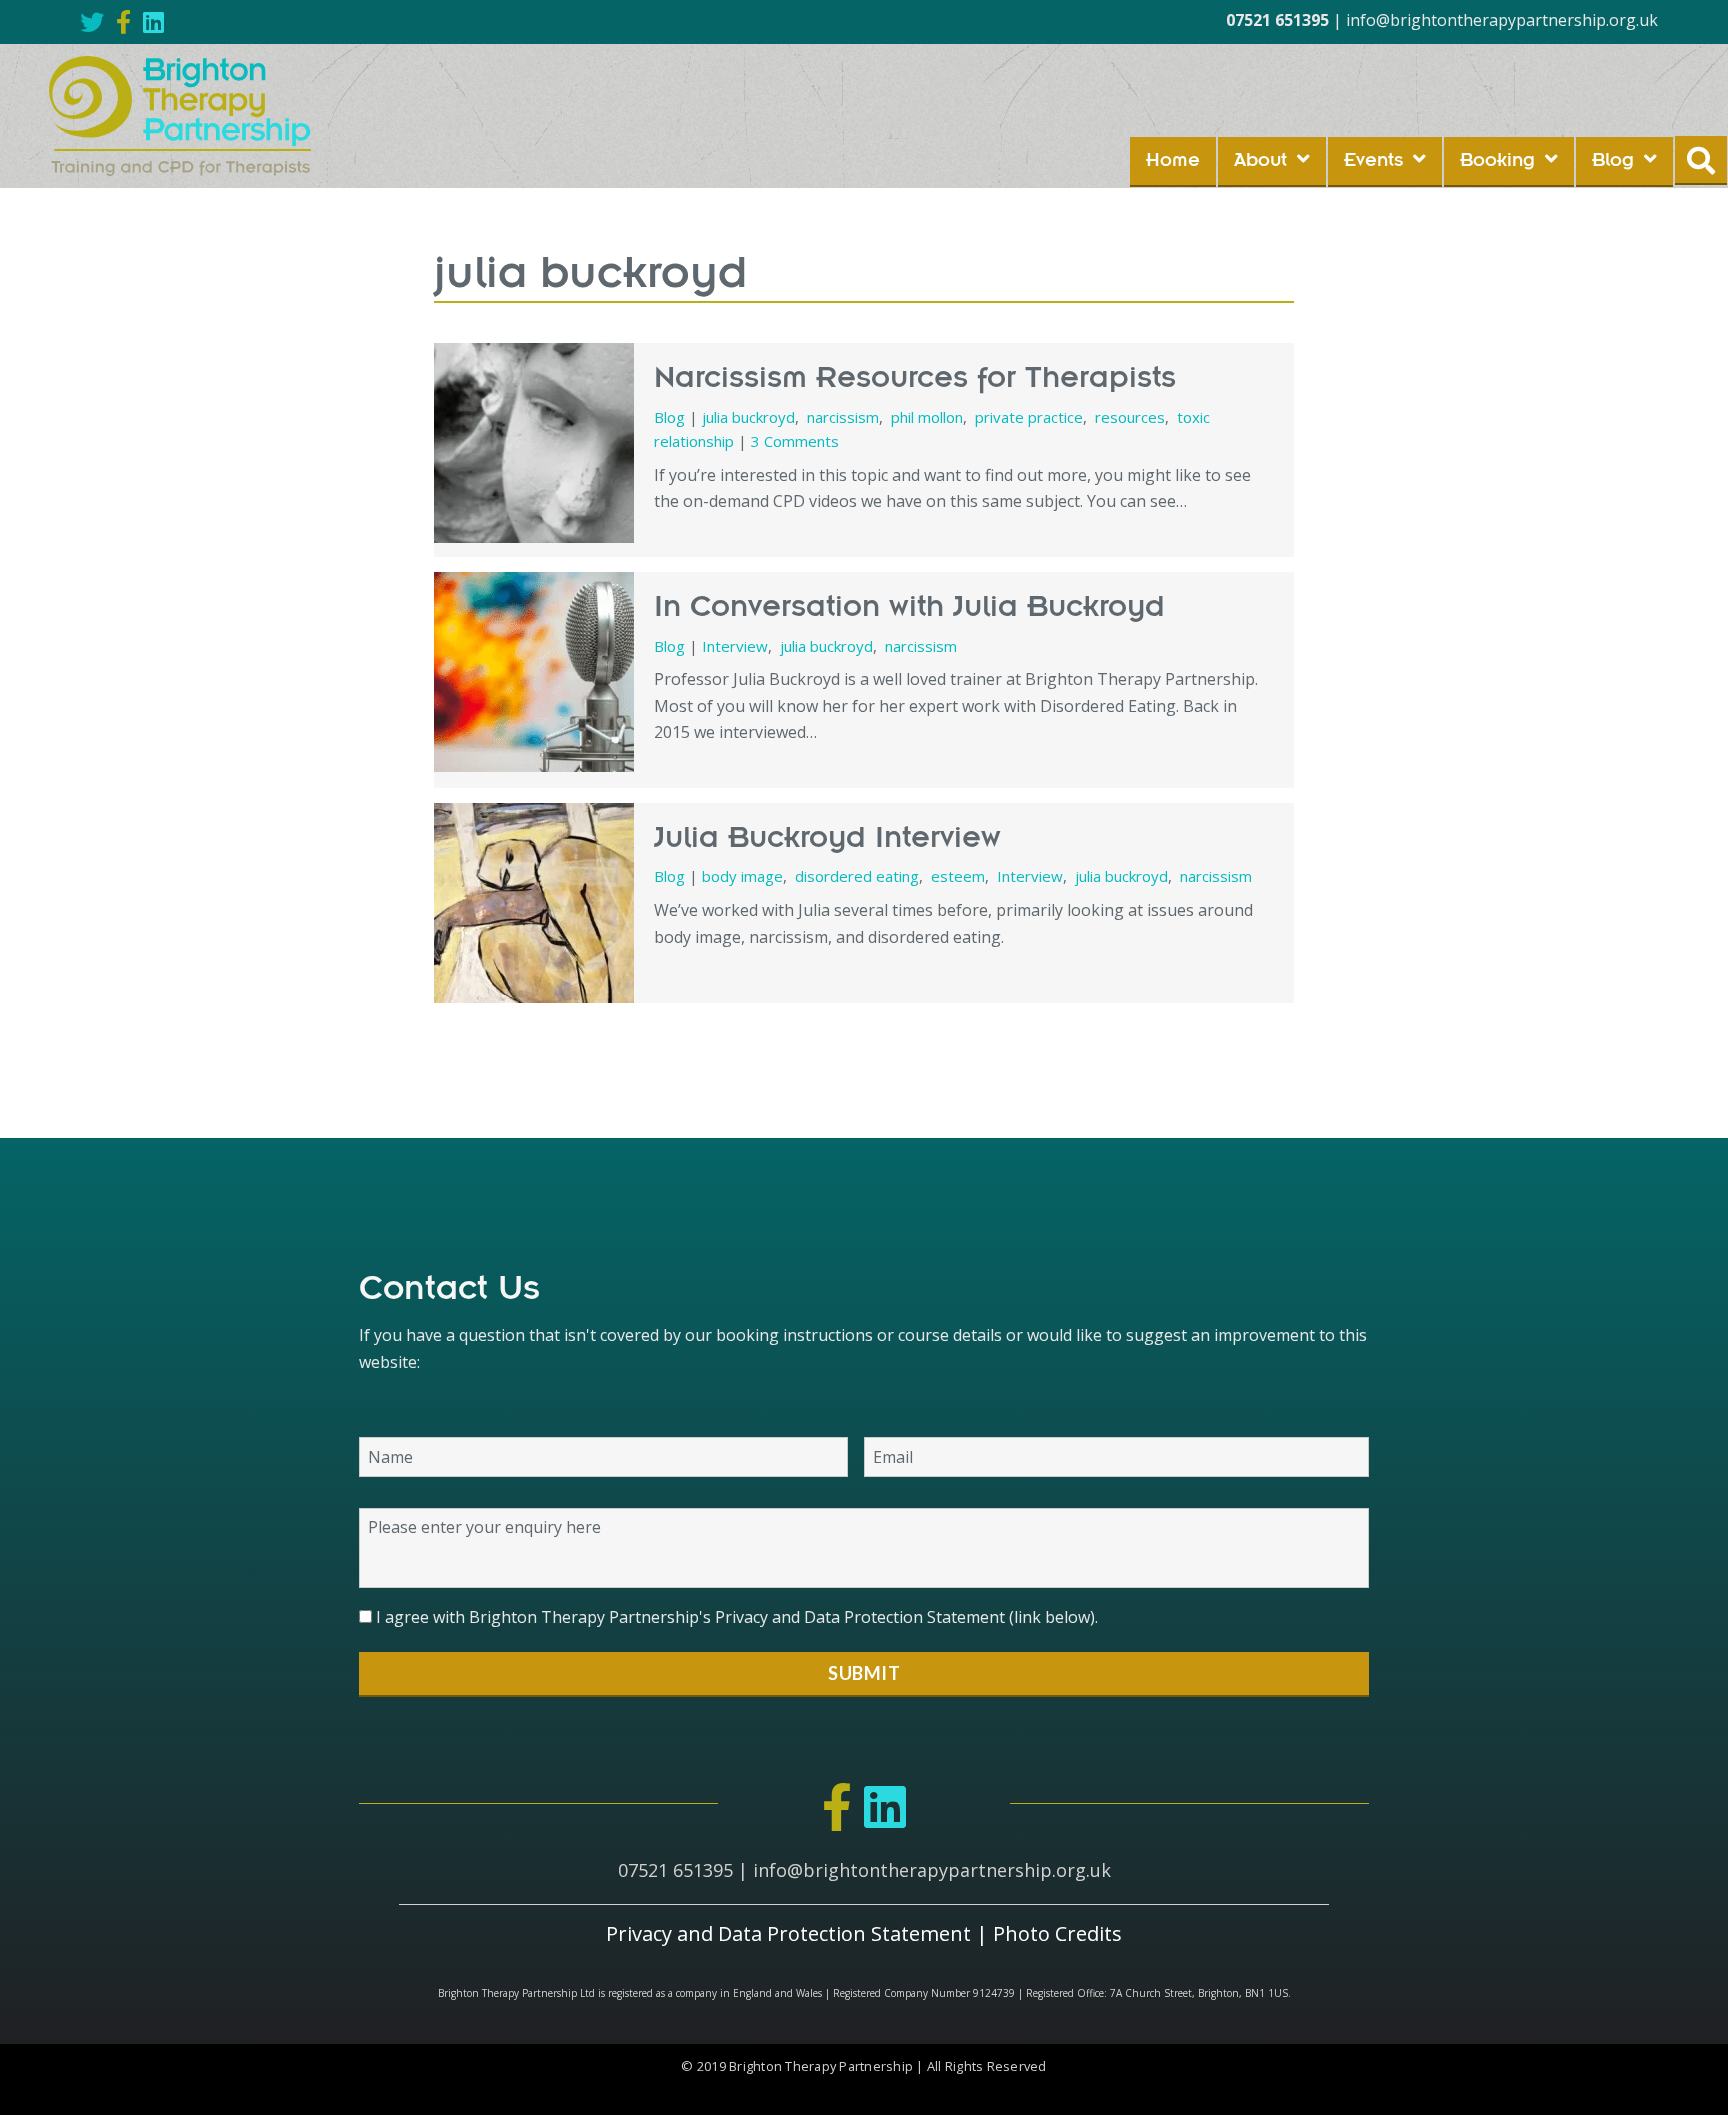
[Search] (1701, 160)
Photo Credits (1057, 1933)
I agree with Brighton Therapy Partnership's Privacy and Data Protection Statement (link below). (737, 1617)
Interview (735, 646)
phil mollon (927, 417)
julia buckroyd (748, 417)
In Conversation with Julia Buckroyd (909, 608)
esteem (958, 876)
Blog (669, 417)
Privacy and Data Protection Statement (788, 1933)
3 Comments (795, 441)
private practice (1029, 417)
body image (742, 876)
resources (1130, 417)
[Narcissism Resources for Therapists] (534, 443)
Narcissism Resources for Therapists (915, 379)
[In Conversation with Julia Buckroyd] (534, 672)
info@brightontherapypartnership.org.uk (1502, 20)
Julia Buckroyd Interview (827, 839)
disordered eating (857, 876)
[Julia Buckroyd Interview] (534, 903)
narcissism (843, 417)
